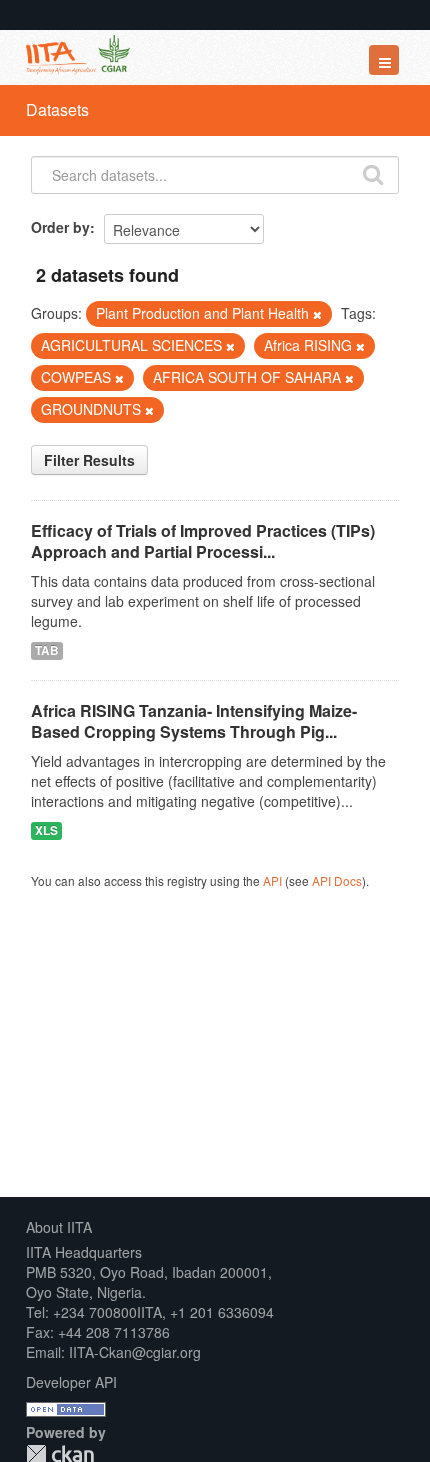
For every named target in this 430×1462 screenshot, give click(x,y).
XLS (46, 830)
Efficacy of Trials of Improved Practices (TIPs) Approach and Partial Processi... (203, 541)
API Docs (337, 880)
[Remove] (317, 314)
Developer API (71, 1382)
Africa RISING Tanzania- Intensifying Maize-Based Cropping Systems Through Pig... (194, 721)
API (272, 880)
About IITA (59, 1227)
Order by (60, 227)
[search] (373, 173)
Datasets (57, 109)
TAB (47, 650)
